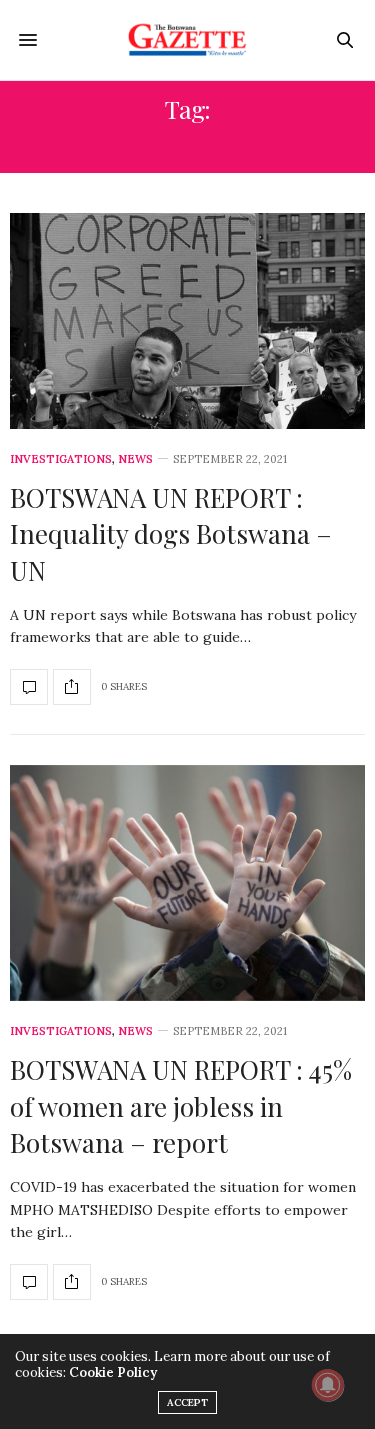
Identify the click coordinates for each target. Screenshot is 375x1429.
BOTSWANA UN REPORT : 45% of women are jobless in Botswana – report (181, 1106)
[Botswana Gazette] (187, 40)
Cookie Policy (113, 1372)
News (135, 459)
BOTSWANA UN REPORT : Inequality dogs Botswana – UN (171, 534)
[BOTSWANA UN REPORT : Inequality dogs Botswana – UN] (187, 321)
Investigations (61, 459)
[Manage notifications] (328, 1385)
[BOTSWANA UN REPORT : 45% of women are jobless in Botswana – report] (187, 883)
